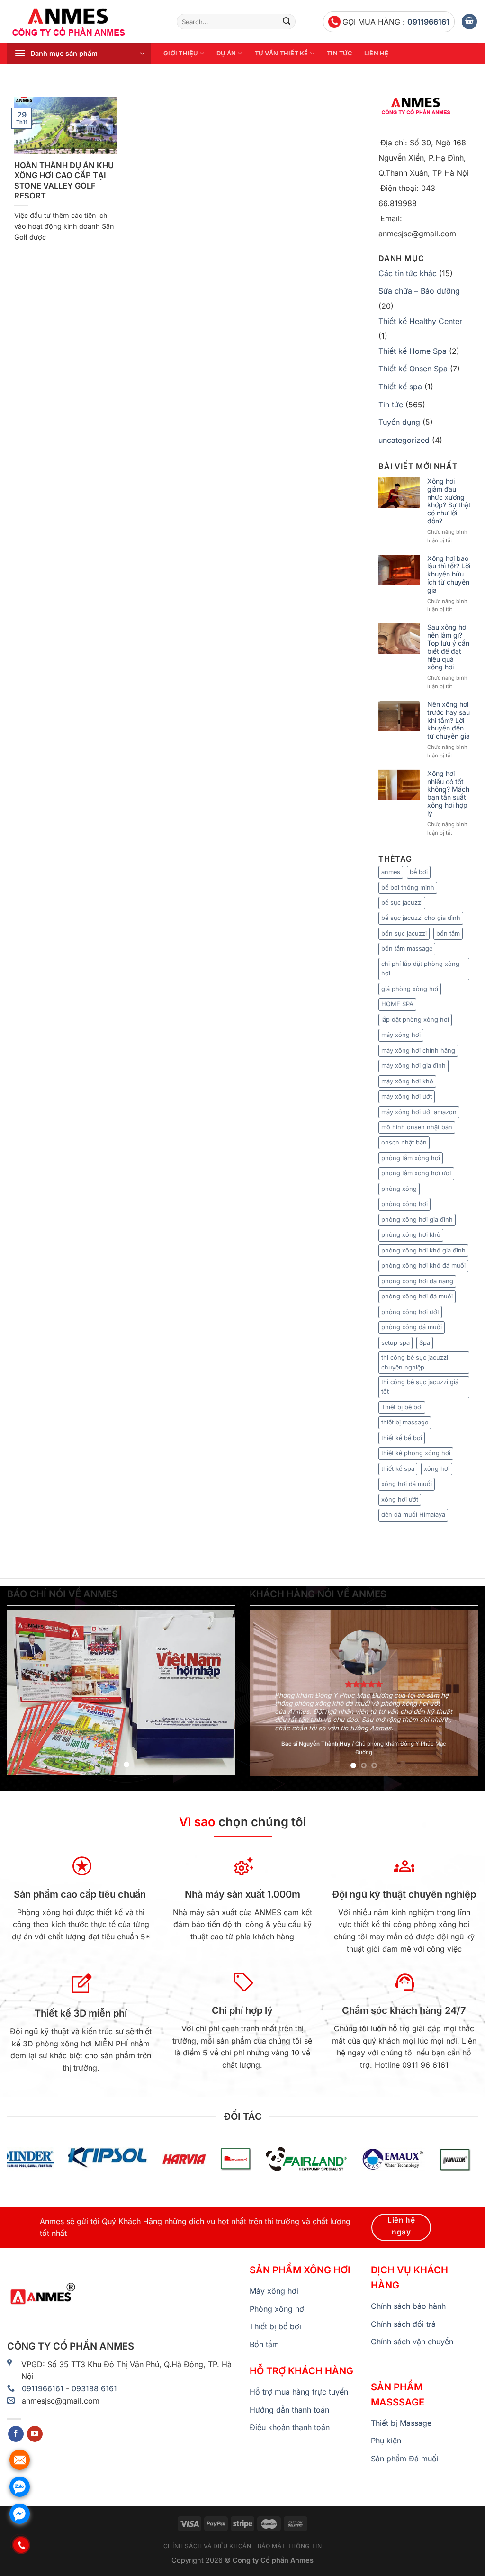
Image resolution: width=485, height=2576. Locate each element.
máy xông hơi (401, 1035)
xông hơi (437, 1469)
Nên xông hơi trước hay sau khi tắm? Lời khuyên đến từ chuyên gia (449, 720)
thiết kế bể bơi (402, 1438)
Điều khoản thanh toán (290, 2427)
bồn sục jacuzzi (404, 933)
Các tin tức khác (408, 273)
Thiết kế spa (400, 387)
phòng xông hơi (404, 1204)
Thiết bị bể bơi (402, 1407)
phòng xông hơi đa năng (417, 1281)
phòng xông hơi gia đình (417, 1220)
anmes (391, 872)
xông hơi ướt (400, 1500)
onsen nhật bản (404, 1142)
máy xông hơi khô (407, 1081)
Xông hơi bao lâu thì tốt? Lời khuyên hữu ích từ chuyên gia (449, 574)
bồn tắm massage (407, 949)
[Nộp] (287, 22)
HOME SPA (397, 1004)
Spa (425, 1343)
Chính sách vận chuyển (412, 2342)
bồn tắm (448, 933)
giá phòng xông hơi (410, 989)
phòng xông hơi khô (411, 1235)
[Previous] (24, 1693)
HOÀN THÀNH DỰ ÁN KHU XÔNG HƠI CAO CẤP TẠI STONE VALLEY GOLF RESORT (64, 181)
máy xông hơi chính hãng (418, 1050)
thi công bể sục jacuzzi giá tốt (420, 1387)
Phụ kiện (386, 2441)
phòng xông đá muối (412, 1327)
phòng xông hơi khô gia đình (423, 1250)
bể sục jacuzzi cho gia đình (421, 918)
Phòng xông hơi (278, 2309)
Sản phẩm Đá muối (405, 2459)
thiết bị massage (405, 1422)
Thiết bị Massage (401, 2423)
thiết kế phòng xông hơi (416, 1453)
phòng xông (399, 1189)
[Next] (219, 1693)
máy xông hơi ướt (407, 1096)
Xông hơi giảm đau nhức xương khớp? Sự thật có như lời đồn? (449, 501)
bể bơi (419, 872)
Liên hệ (377, 53)
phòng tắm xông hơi (411, 1158)
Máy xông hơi (274, 2291)
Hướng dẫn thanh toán (289, 2410)
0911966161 (428, 22)
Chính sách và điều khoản (207, 2546)
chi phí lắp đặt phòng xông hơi (420, 968)
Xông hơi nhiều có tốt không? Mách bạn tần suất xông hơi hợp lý (448, 793)
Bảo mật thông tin (290, 2546)
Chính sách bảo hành (408, 2306)
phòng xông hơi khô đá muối (423, 1265)
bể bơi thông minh (408, 887)
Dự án (226, 53)
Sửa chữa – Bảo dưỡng (419, 291)
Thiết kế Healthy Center (420, 321)
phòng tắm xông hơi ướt (416, 1173)
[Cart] (469, 22)
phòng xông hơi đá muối (417, 1296)
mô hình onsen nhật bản (417, 1127)
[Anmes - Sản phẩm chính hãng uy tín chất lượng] (85, 22)
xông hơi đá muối (407, 1484)
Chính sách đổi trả (403, 2324)
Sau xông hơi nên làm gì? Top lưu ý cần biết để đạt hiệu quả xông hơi (448, 647)
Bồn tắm (264, 2344)
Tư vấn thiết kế (282, 53)
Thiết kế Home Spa (413, 351)
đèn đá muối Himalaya (413, 1515)
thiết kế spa (398, 1469)
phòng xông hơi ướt (410, 1312)
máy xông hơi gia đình (413, 1066)
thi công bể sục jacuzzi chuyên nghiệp (415, 1362)
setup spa (395, 1343)
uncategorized (404, 440)
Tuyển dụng (399, 422)
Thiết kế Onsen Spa (413, 369)
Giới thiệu (181, 53)
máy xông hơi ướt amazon (419, 1112)
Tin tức (339, 53)
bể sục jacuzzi (402, 903)
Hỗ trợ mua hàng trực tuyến (299, 2392)
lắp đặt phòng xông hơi (415, 1020)
